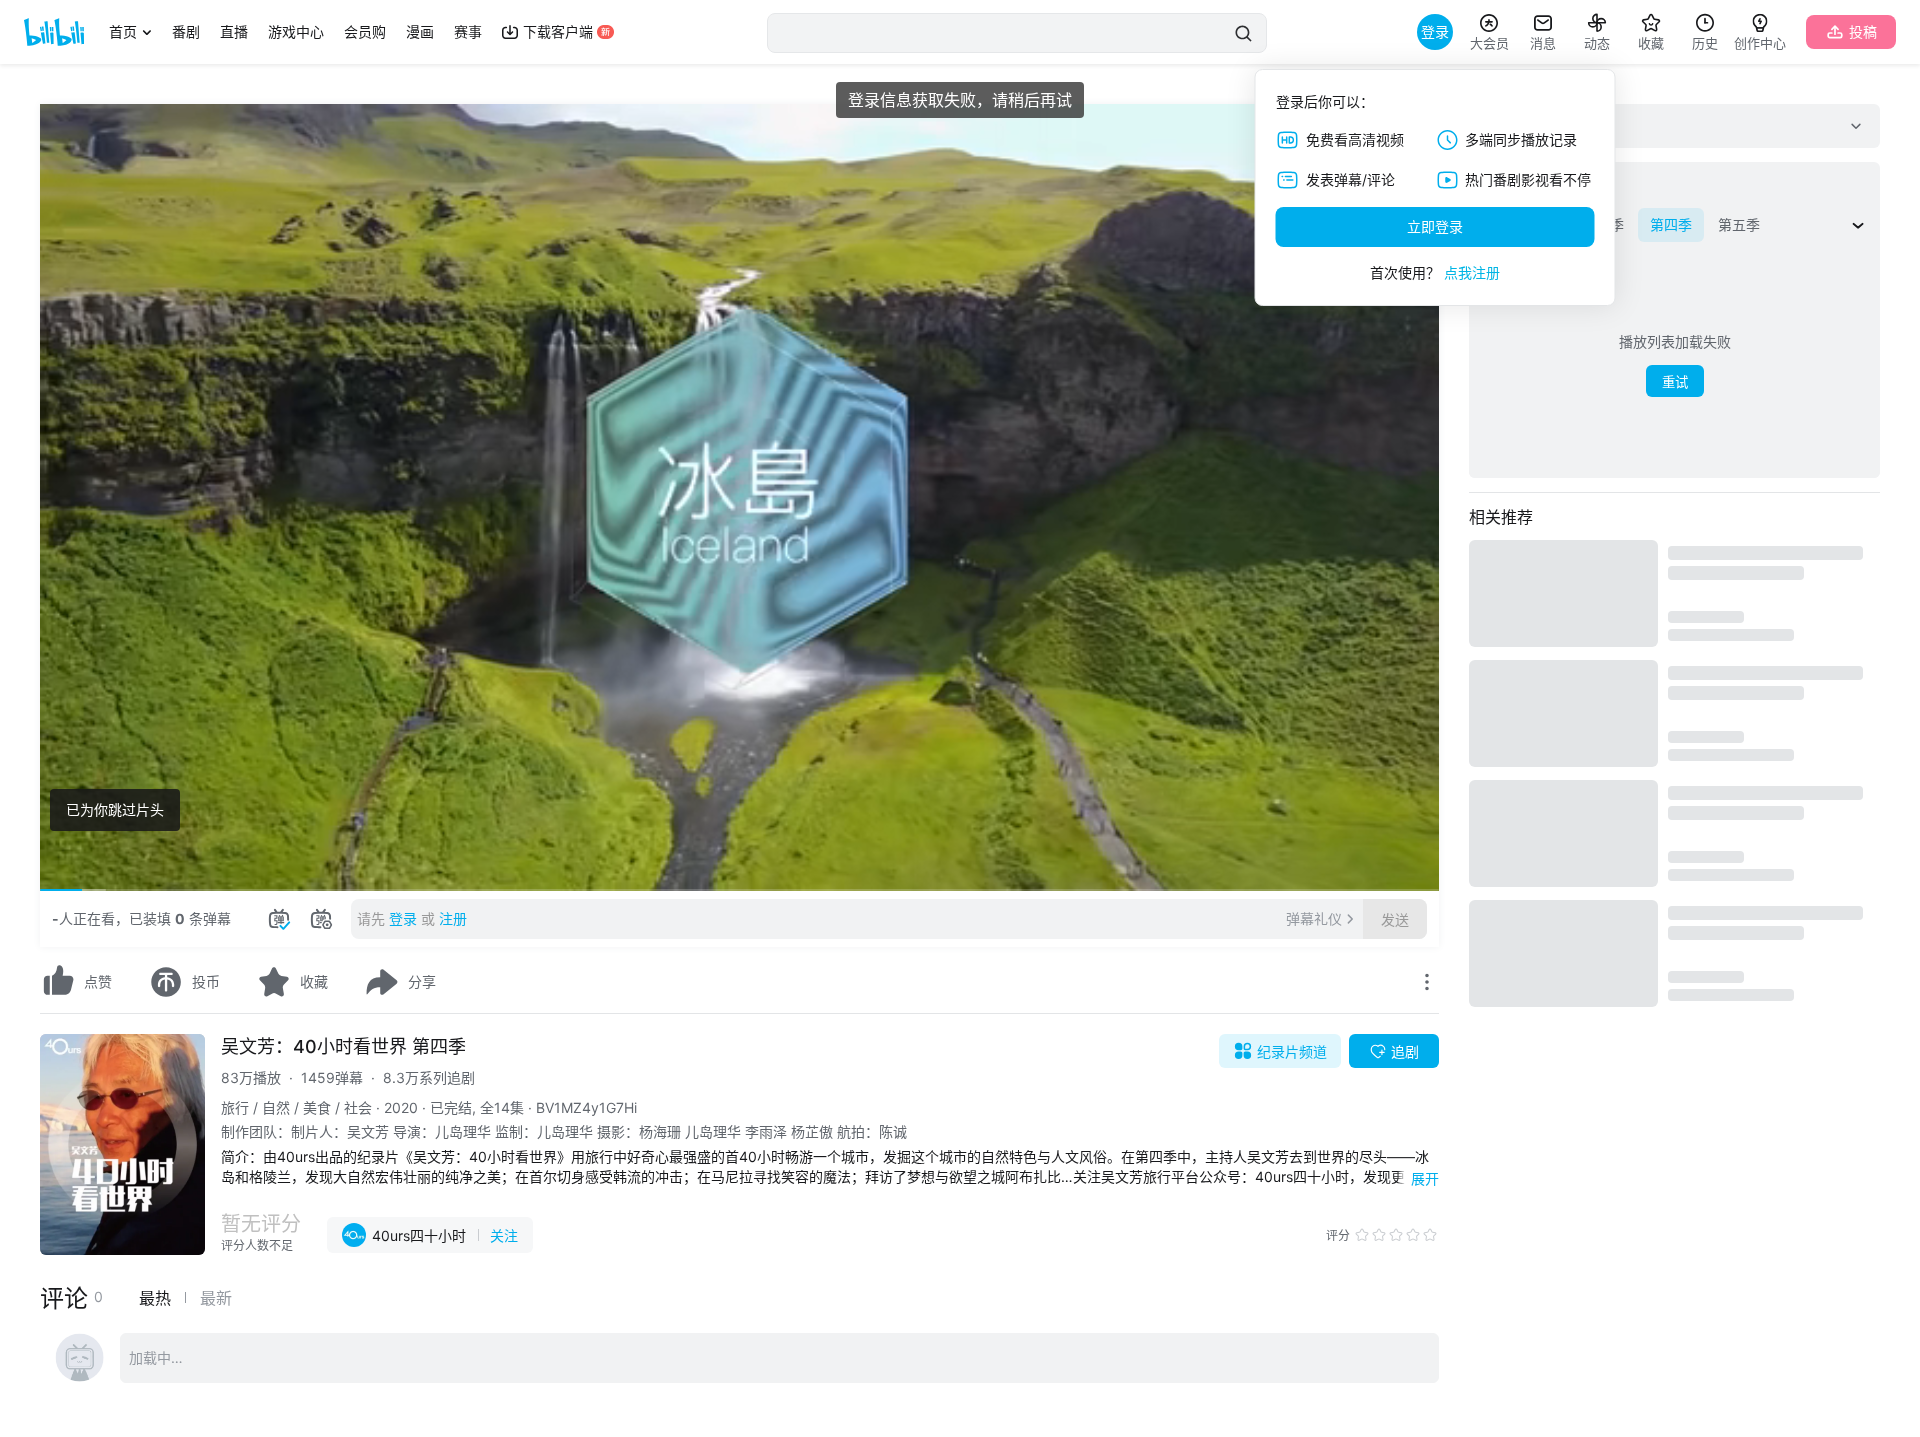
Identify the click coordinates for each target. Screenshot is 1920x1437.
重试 (1675, 382)
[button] (70, 867)
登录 (403, 918)
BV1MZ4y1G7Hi (586, 1107)
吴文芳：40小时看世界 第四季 (343, 1046)
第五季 (1739, 224)
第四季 (1671, 224)
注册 (453, 918)
